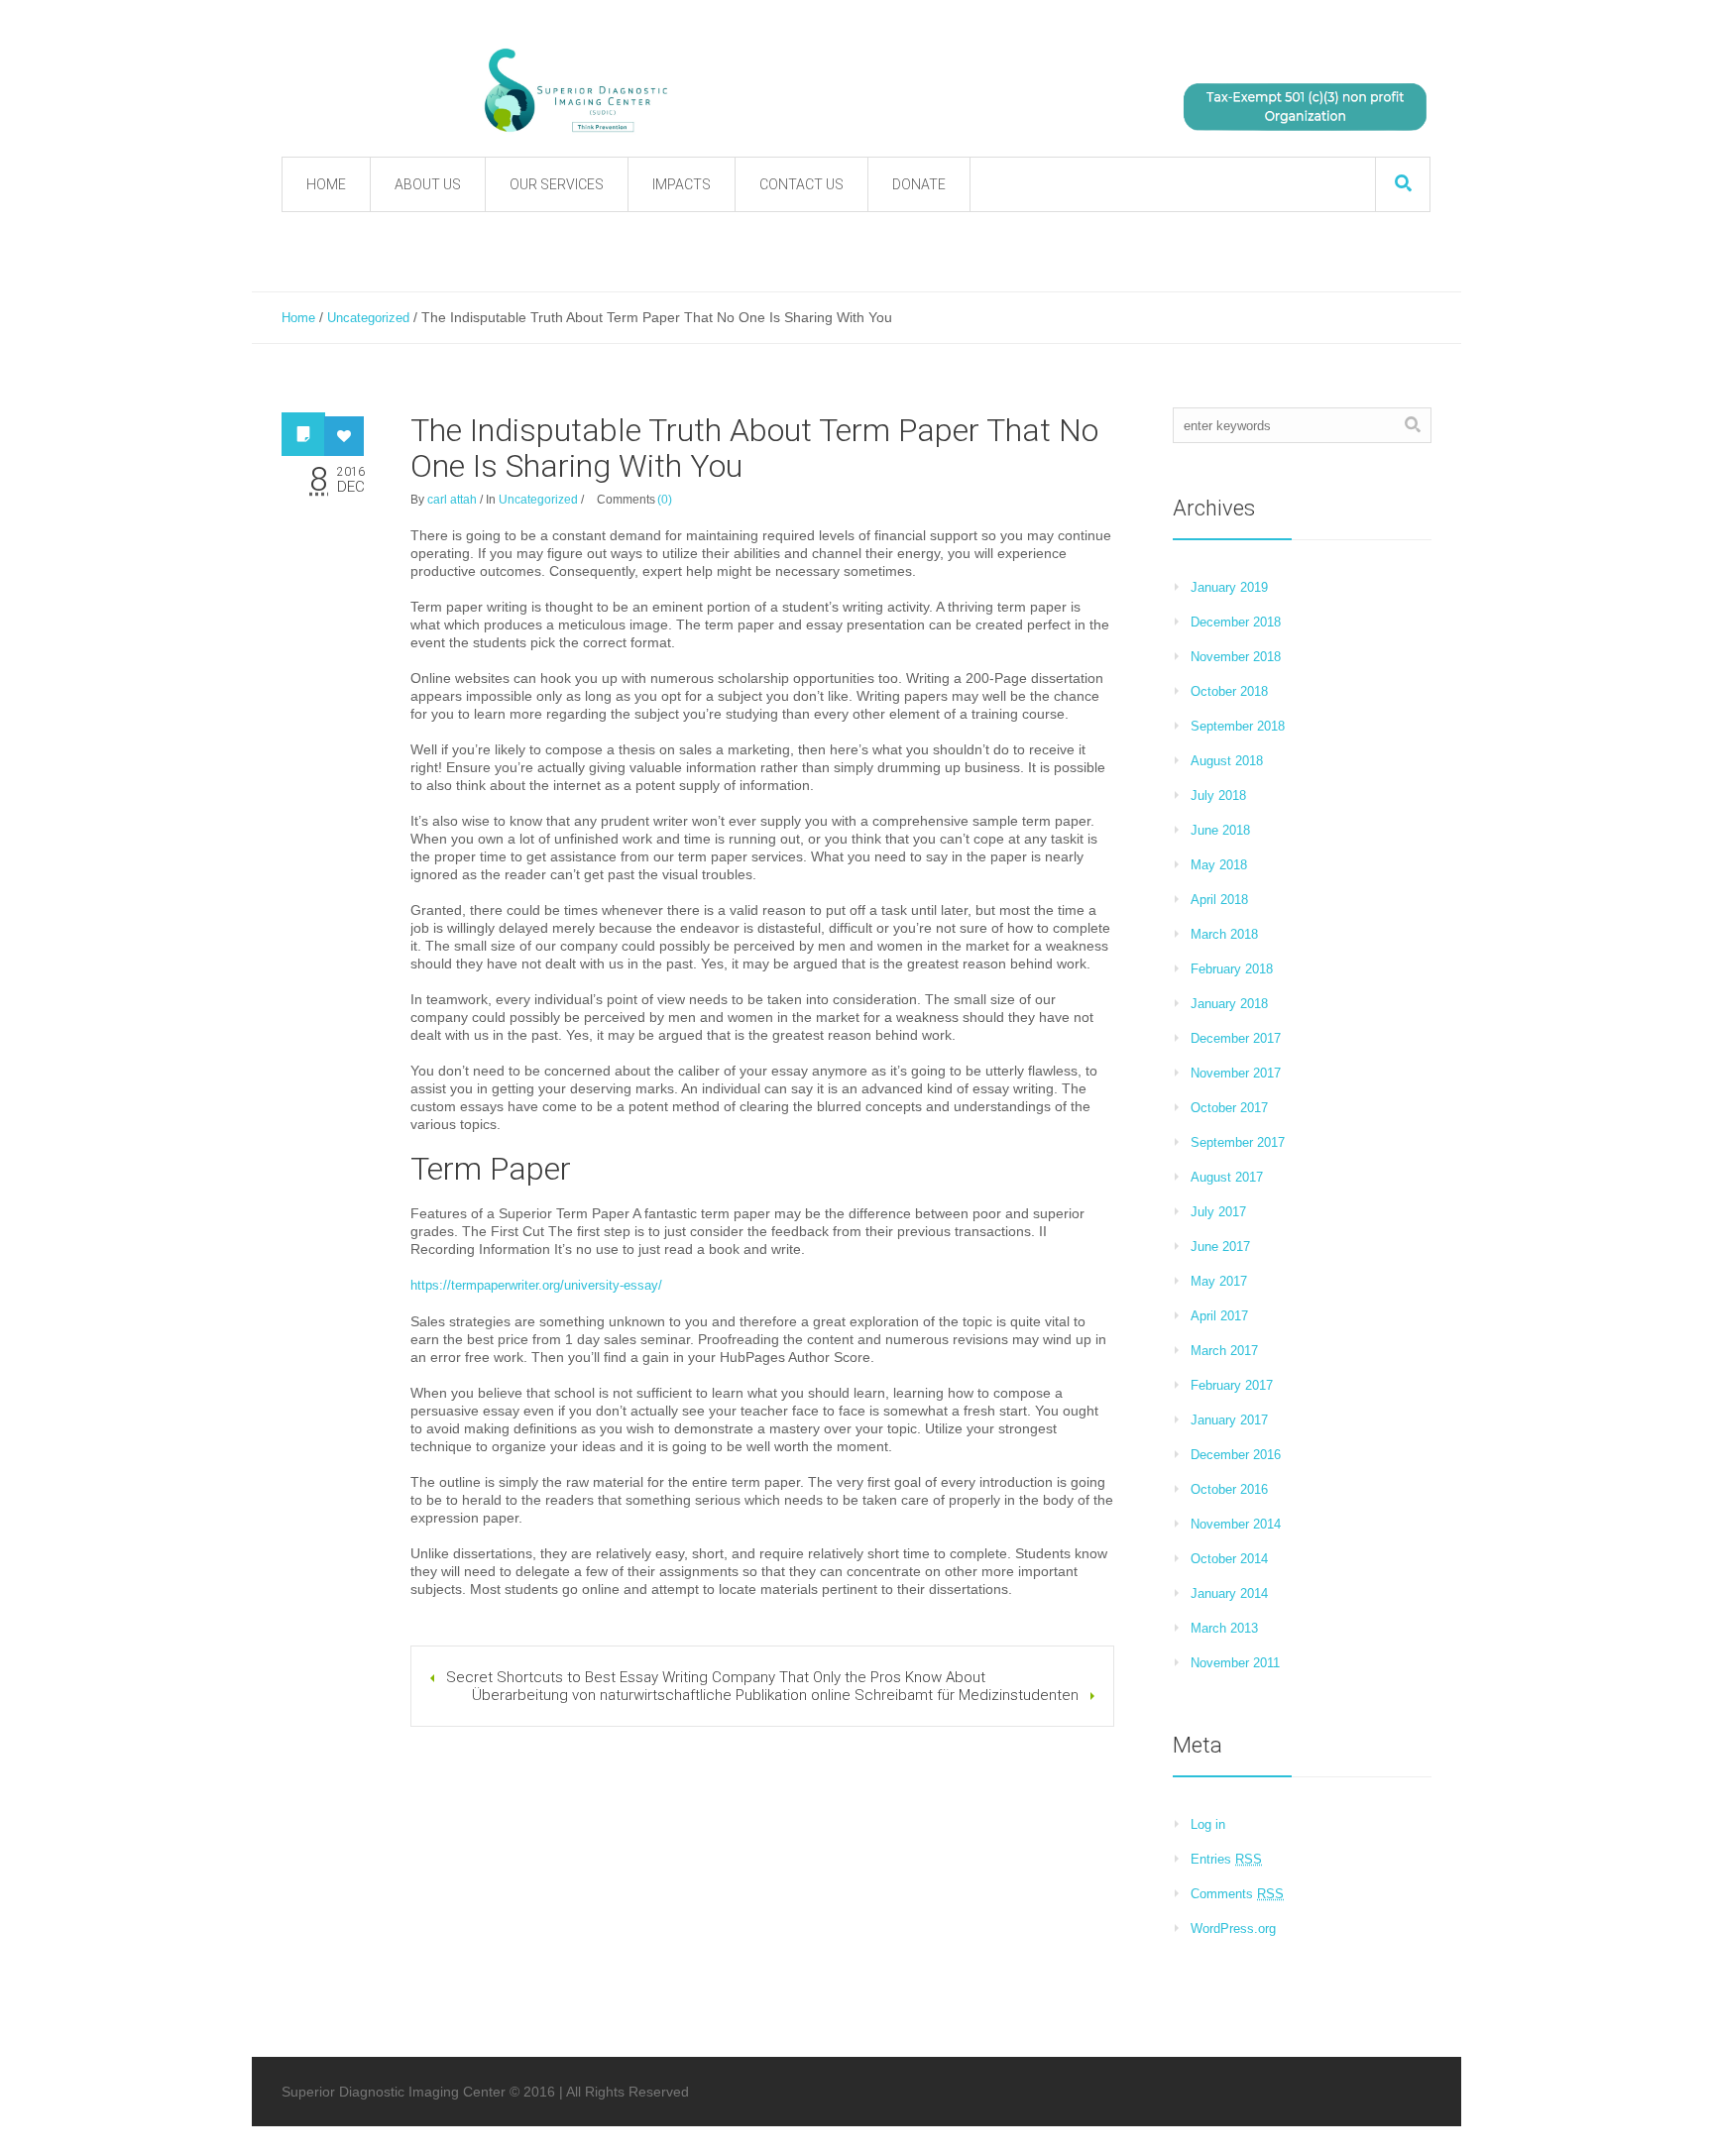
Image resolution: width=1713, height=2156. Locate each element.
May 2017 (1219, 1281)
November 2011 (1235, 1663)
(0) (665, 500)
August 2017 (1227, 1177)
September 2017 (1238, 1142)
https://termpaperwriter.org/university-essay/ (536, 1285)
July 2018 (1218, 795)
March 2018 (1224, 934)
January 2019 (1229, 587)
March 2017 (1224, 1351)
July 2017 (1218, 1212)
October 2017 (1229, 1108)
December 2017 (1236, 1038)
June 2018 (1220, 830)
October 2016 (1229, 1489)
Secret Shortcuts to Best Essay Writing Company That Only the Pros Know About (716, 1677)
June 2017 (1220, 1247)
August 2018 (1227, 761)
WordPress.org (1233, 1929)
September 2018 (1238, 726)
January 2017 (1229, 1420)
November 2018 (1236, 657)
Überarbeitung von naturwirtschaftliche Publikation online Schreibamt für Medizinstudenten (775, 1695)
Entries (1226, 1859)
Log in (1208, 1824)
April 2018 (1219, 900)
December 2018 (1236, 622)
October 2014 (1229, 1559)
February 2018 (1232, 969)
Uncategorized (368, 318)
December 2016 (1236, 1455)
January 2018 (1229, 1004)
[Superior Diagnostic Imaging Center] (777, 91)
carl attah (452, 500)
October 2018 (1229, 691)
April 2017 (1219, 1316)
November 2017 (1236, 1073)
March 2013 (1224, 1628)
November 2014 (1236, 1524)
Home (298, 318)
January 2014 (1229, 1593)
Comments (1237, 1894)
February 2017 (1232, 1385)
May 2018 (1219, 865)
